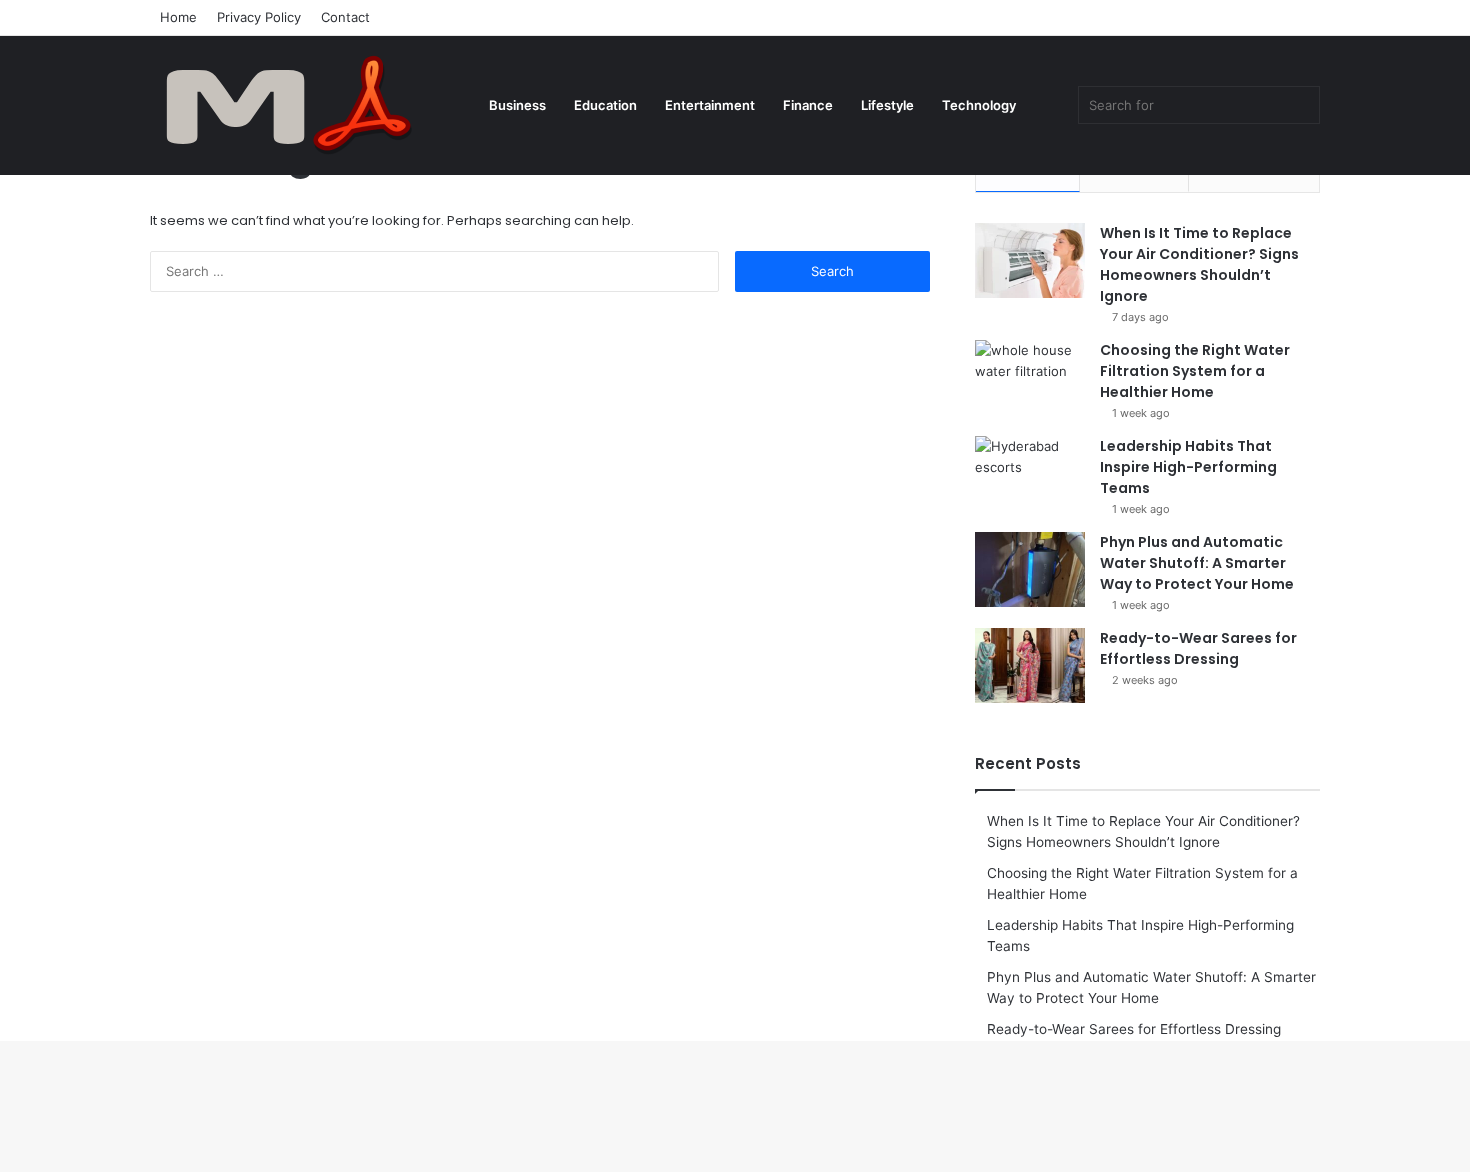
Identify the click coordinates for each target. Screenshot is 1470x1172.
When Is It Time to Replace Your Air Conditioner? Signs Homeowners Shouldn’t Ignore (1199, 264)
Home (178, 17)
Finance (808, 105)
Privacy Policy (259, 17)
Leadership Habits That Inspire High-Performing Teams (1188, 467)
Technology (979, 105)
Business (517, 105)
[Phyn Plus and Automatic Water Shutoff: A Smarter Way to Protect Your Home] (1030, 569)
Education (605, 105)
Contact (345, 17)
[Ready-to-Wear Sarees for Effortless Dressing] (1030, 665)
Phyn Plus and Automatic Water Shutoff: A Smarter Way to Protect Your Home (1197, 563)
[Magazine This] (300, 105)
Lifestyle (887, 105)
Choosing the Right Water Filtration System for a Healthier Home (1195, 371)
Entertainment (710, 105)
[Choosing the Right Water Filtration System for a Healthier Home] (1030, 377)
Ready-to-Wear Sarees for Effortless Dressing (1198, 648)
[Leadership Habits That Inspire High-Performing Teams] (1030, 473)
